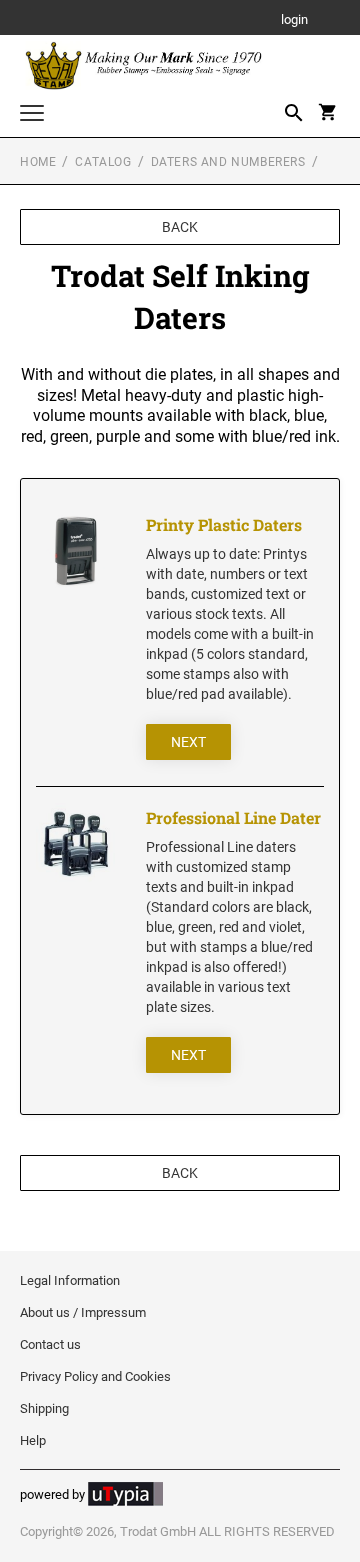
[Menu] (32, 115)
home (38, 162)
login (294, 20)
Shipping (44, 1408)
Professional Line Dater (233, 817)
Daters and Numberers (228, 162)
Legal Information (70, 1280)
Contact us (50, 1344)
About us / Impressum (83, 1312)
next (188, 742)
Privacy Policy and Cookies (95, 1376)
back (180, 227)
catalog (103, 162)
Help (33, 1440)
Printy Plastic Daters (224, 524)
